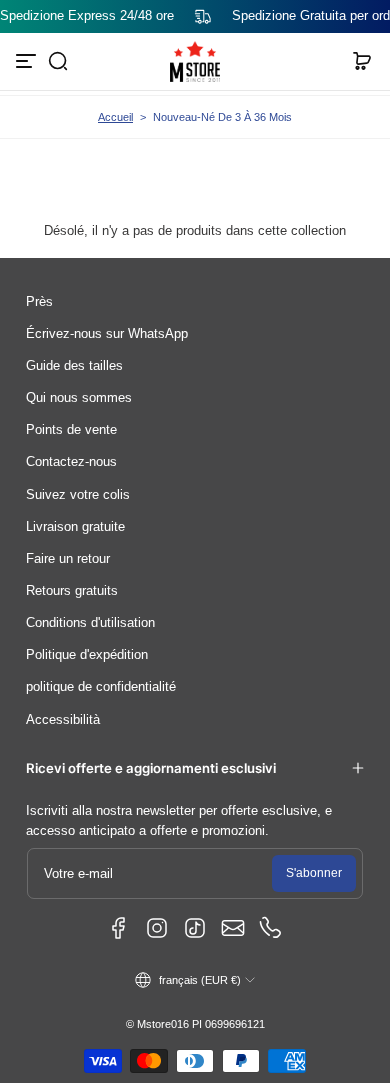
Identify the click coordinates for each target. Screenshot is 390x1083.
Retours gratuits (72, 591)
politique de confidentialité (101, 687)
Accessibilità (63, 720)
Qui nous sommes (79, 398)
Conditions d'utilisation (90, 623)
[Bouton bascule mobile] (28, 61)
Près (39, 302)
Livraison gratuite (75, 527)
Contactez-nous (71, 462)
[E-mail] (233, 928)
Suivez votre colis (78, 495)
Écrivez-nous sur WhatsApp (107, 334)
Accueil (115, 117)
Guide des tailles (74, 366)
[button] (58, 61)
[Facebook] (119, 928)
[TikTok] (195, 928)
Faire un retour (68, 559)
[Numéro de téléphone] (271, 928)
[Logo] (195, 62)
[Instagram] (157, 928)
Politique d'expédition (87, 655)
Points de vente (71, 430)
